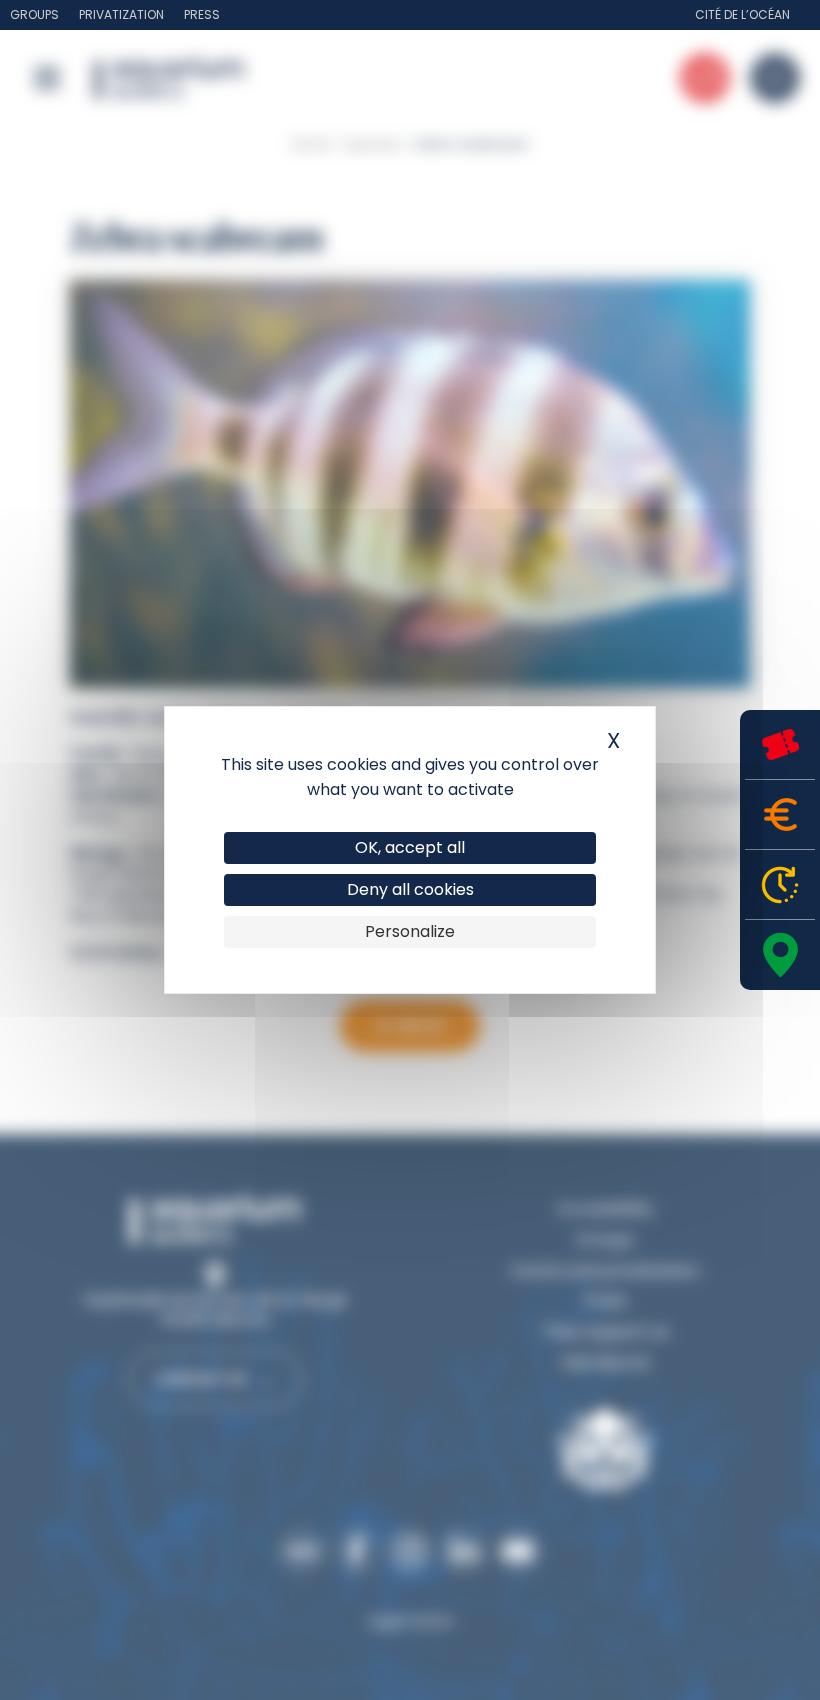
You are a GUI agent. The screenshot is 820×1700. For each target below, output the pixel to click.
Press (202, 14)
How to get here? (780, 955)
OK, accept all (410, 847)
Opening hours (780, 884)
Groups (34, 14)
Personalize (410, 931)
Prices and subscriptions (780, 814)
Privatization (121, 14)
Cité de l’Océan (742, 14)
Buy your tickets (780, 744)
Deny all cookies (410, 889)
